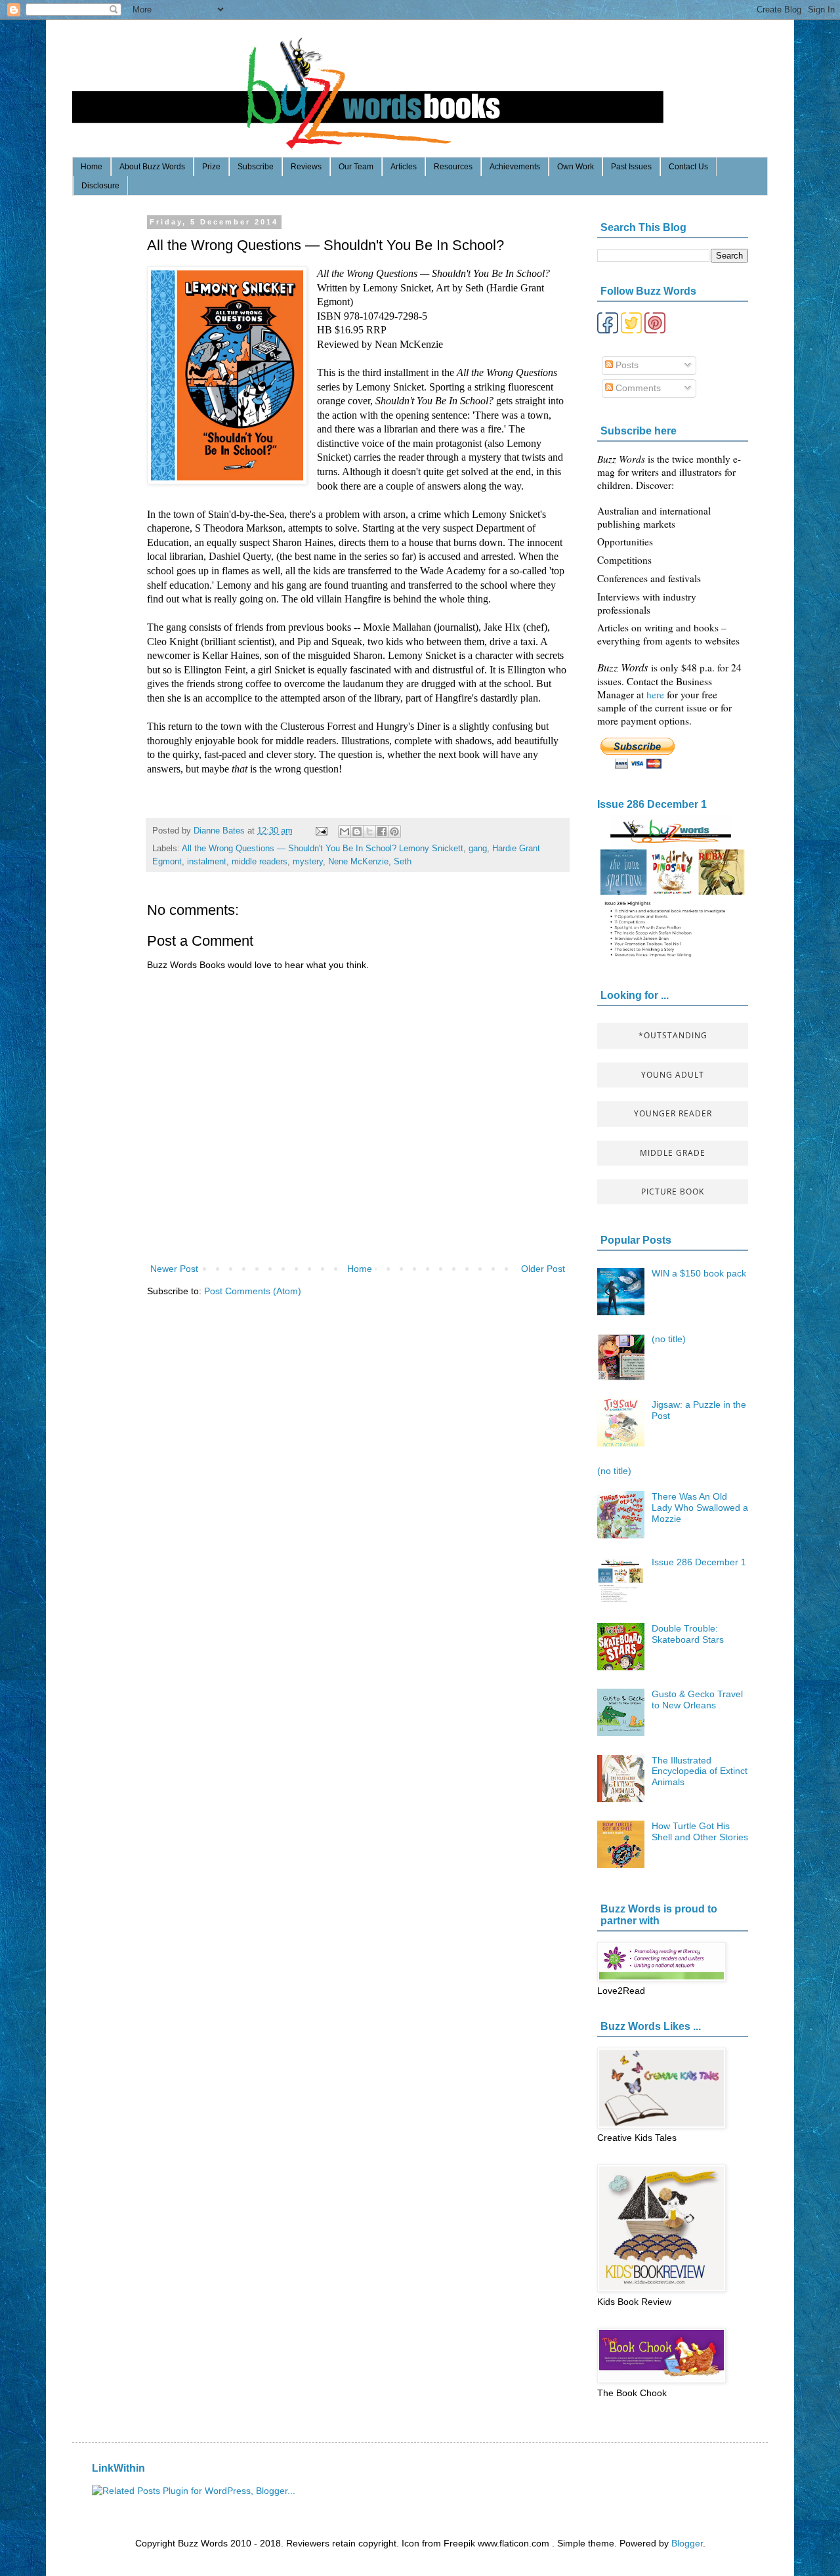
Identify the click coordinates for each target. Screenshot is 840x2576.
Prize (211, 167)
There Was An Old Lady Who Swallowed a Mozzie (700, 1508)
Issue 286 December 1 (652, 804)
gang (478, 849)
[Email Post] (321, 831)
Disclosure (100, 186)
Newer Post (174, 1269)
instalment (207, 862)
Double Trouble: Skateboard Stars (688, 1634)
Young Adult (673, 1075)
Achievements (515, 167)
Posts (626, 365)
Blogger (687, 2543)
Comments (637, 388)
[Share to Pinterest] (394, 832)
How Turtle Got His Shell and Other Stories (700, 1831)
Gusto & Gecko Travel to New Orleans (697, 1700)
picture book (673, 1192)
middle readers (260, 862)
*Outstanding (673, 1035)
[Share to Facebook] (382, 832)
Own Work (576, 167)
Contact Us (688, 167)
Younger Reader (673, 1113)
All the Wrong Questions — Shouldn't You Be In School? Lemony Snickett (323, 849)
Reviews (306, 167)
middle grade (673, 1153)
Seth (403, 862)
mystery (308, 862)
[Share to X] (369, 832)
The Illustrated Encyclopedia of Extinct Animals (700, 1771)
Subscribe (256, 167)
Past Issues (631, 167)
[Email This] (345, 832)
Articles (404, 167)
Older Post (543, 1269)
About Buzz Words (152, 167)
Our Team (356, 167)
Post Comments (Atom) (253, 1291)
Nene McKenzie (358, 862)
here (657, 694)
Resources (453, 167)
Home (92, 167)
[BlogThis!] (357, 832)
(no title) (669, 1339)
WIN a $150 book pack (699, 1273)
